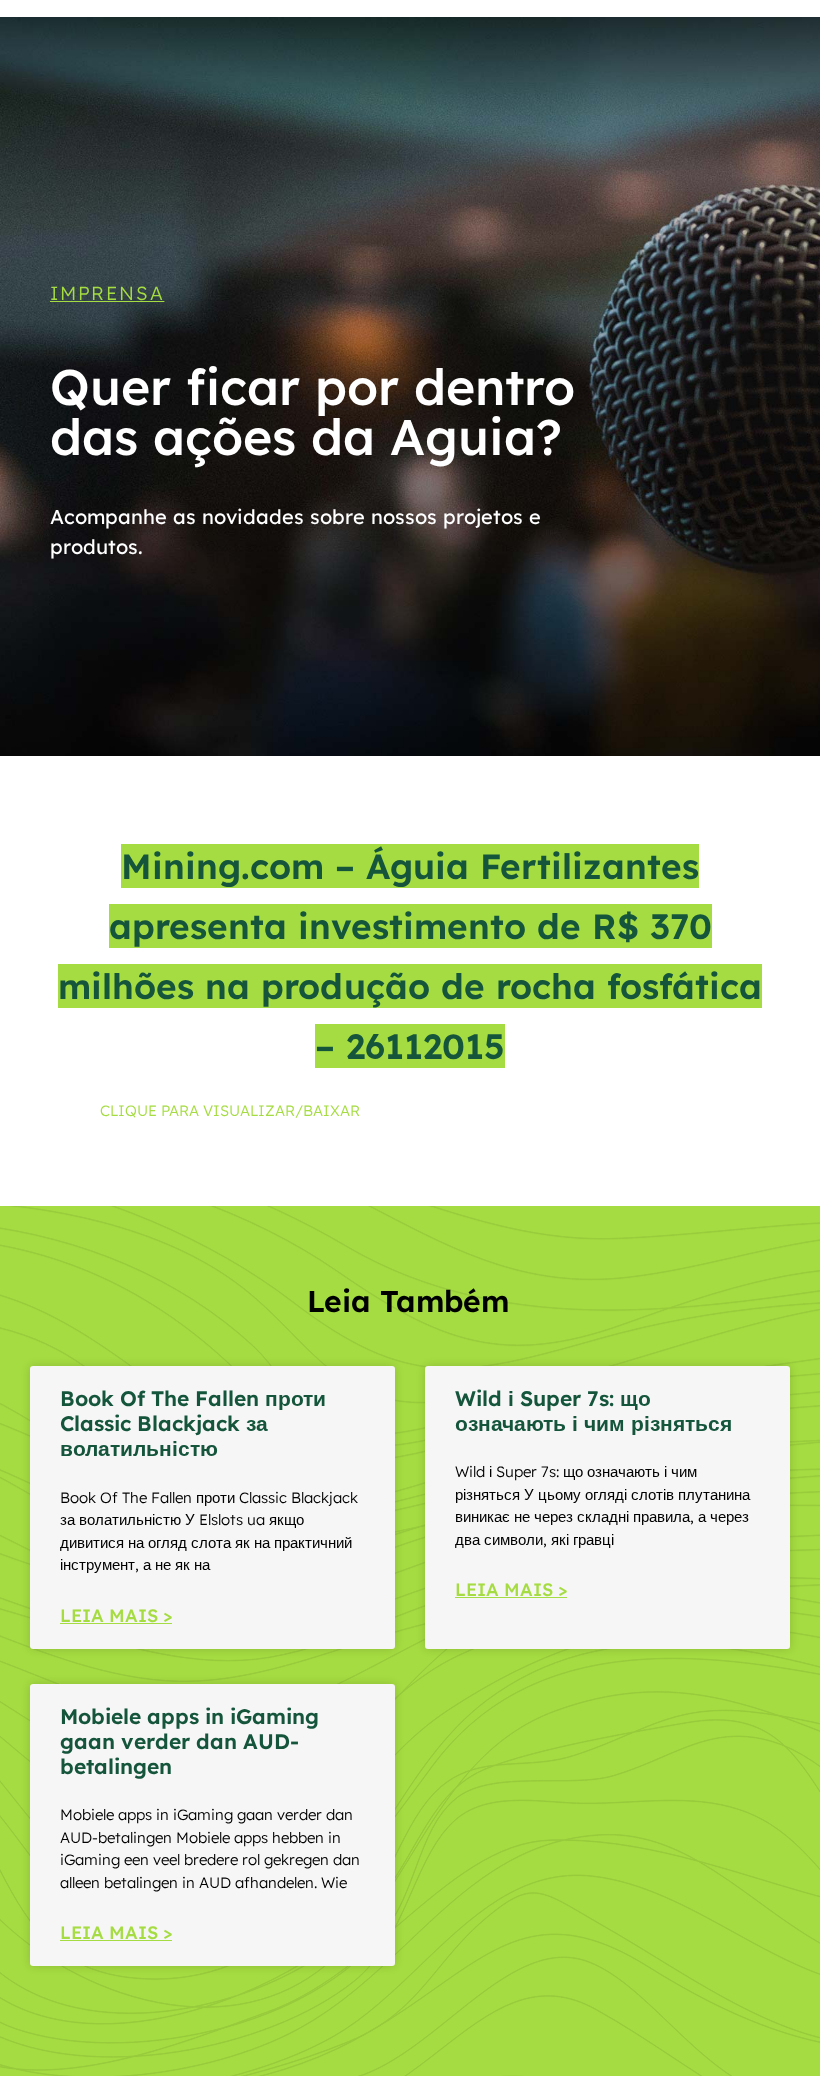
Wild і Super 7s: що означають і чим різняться (593, 1410)
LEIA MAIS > (116, 1615)
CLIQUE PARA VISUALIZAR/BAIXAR (230, 1110)
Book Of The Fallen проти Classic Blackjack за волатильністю (193, 1423)
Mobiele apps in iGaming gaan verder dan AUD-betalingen (189, 1741)
